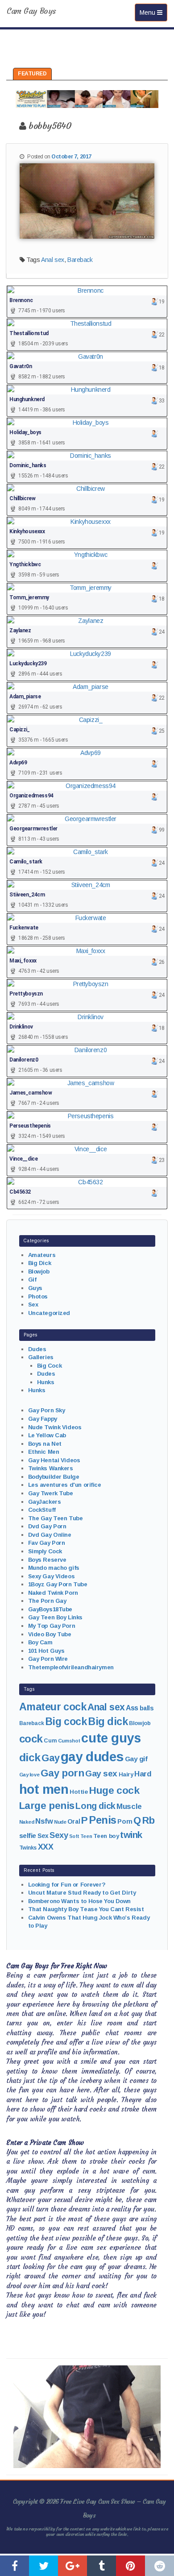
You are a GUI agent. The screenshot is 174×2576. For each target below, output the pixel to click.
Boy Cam (40, 1642)
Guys (35, 1288)
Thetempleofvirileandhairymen (71, 1667)
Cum (50, 1741)
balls (147, 1708)
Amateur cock (53, 1707)
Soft (74, 1836)
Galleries (41, 1357)
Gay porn (62, 1773)
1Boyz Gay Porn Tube (58, 1584)
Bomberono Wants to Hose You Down (80, 1901)
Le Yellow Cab (47, 1435)
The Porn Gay (47, 1601)
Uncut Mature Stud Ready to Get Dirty (82, 1893)
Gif (32, 1280)
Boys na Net (45, 1444)
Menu (153, 12)
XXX (46, 1847)
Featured (32, 74)
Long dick (95, 1806)
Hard (143, 1774)
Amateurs (42, 1255)
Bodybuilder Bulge (54, 1477)
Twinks (28, 1848)
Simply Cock (45, 1551)
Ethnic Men (44, 1452)
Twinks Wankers (51, 1468)
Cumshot (69, 1741)
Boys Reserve (47, 1560)
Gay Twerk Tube (51, 1493)
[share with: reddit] (159, 2566)
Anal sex (53, 260)
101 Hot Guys (46, 1651)
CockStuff (42, 1510)
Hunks (46, 1382)
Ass (132, 1708)
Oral (74, 1821)
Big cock (66, 1721)
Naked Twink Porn (53, 1593)
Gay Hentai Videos (54, 1460)
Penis (103, 1820)
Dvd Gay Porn (47, 1526)
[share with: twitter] (43, 2566)
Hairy (126, 1774)
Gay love (29, 1775)
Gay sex (101, 1773)
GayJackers (45, 1502)
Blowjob (39, 1271)
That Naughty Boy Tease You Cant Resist (86, 1909)
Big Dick (40, 1263)
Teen (86, 1836)
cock (31, 1739)
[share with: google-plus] (72, 2566)
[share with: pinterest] (130, 2566)
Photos (38, 1296)
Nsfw (44, 1821)
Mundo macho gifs (54, 1568)
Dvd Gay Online (50, 1535)
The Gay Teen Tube (56, 1518)
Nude (60, 1822)
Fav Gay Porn (47, 1543)
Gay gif (136, 1759)
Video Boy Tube (50, 1634)
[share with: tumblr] (101, 2566)
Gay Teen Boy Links (55, 1617)
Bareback (80, 260)
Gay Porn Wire (48, 1659)
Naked (27, 1822)
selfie (28, 1836)
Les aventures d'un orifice (65, 1485)
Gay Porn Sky (47, 1410)
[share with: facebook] (14, 2566)
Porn (125, 1821)
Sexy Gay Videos (52, 1576)
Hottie (79, 1792)
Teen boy (106, 1836)
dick (30, 1757)
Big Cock (50, 1366)
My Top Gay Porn (52, 1626)
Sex (33, 1305)
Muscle (129, 1807)
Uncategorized (49, 1313)
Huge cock (114, 1790)
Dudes (37, 1349)
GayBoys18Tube (50, 1609)
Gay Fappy (43, 1419)
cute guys (111, 1738)
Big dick (108, 1721)
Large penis (47, 1806)
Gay (50, 1758)
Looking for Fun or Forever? (67, 1885)
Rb (149, 1820)
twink (131, 1835)
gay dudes (92, 1757)
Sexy (59, 1835)
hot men (44, 1789)
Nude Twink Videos (55, 1427)
